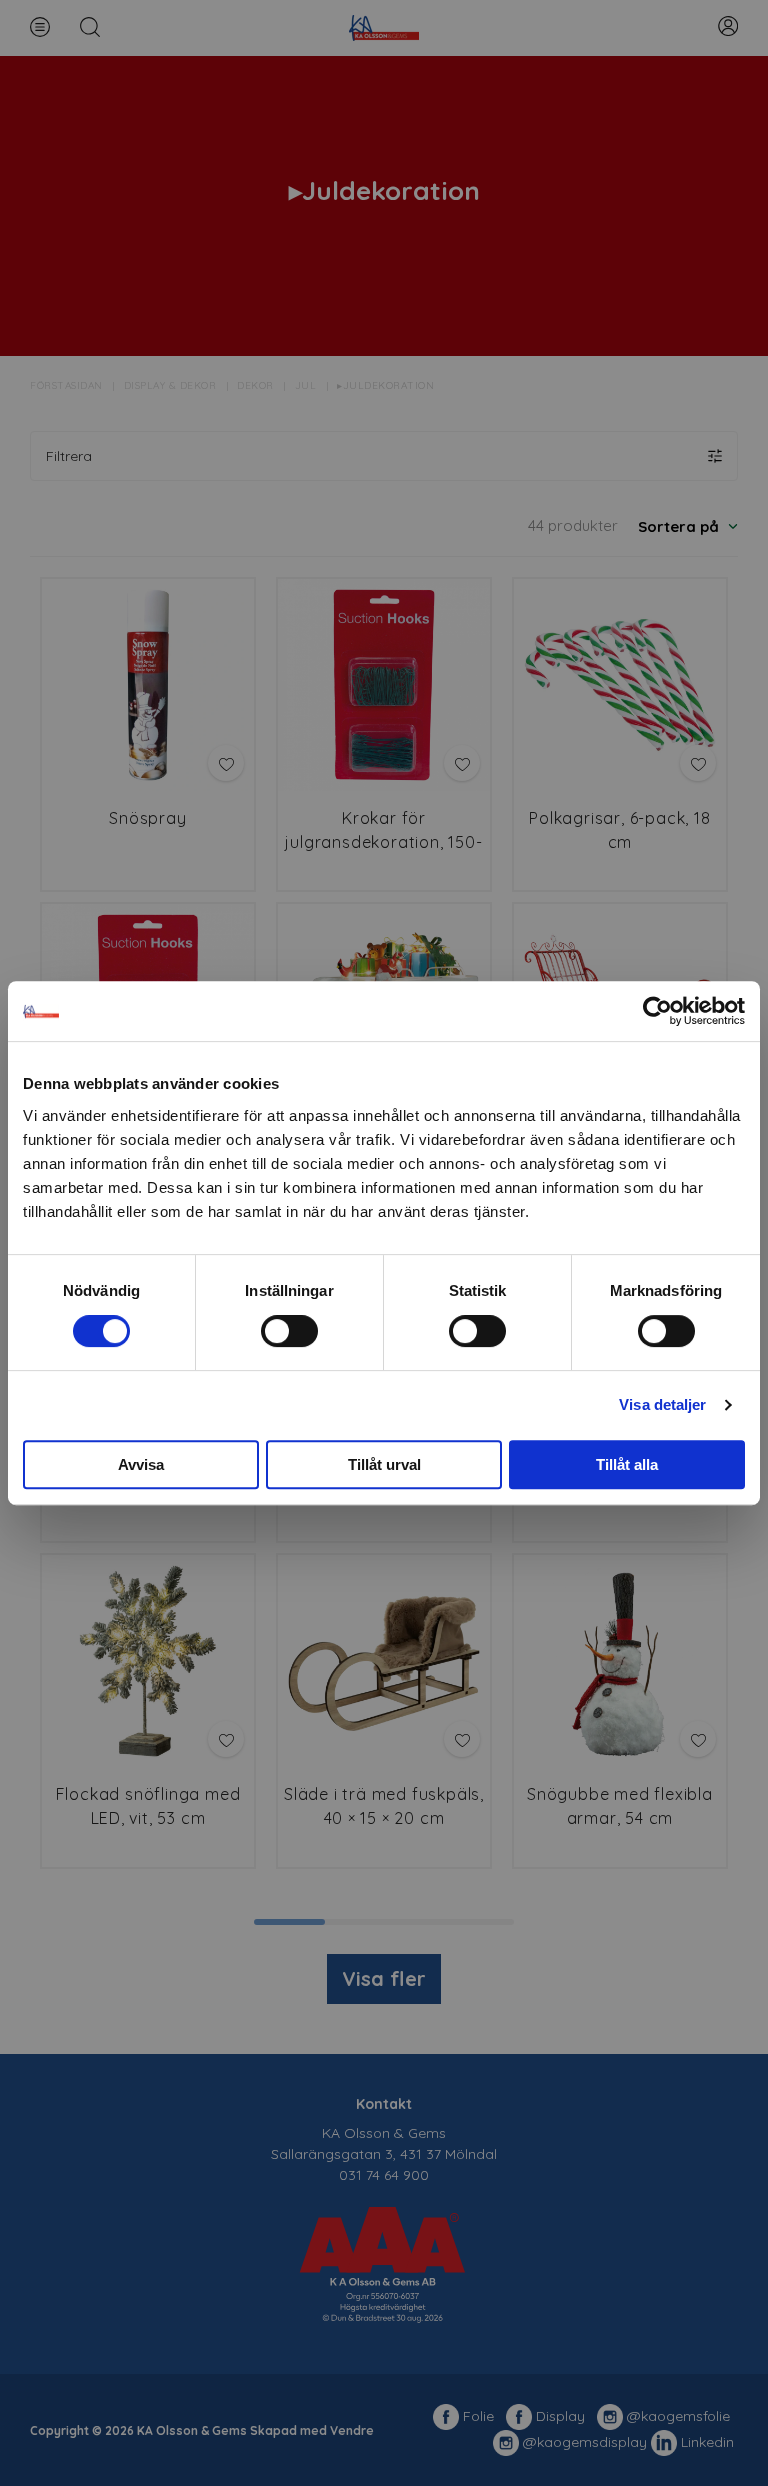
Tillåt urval (384, 1464)
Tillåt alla (627, 1464)
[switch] (289, 1331)
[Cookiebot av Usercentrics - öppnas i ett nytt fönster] (657, 1011)
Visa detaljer (662, 1404)
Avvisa (141, 1464)
